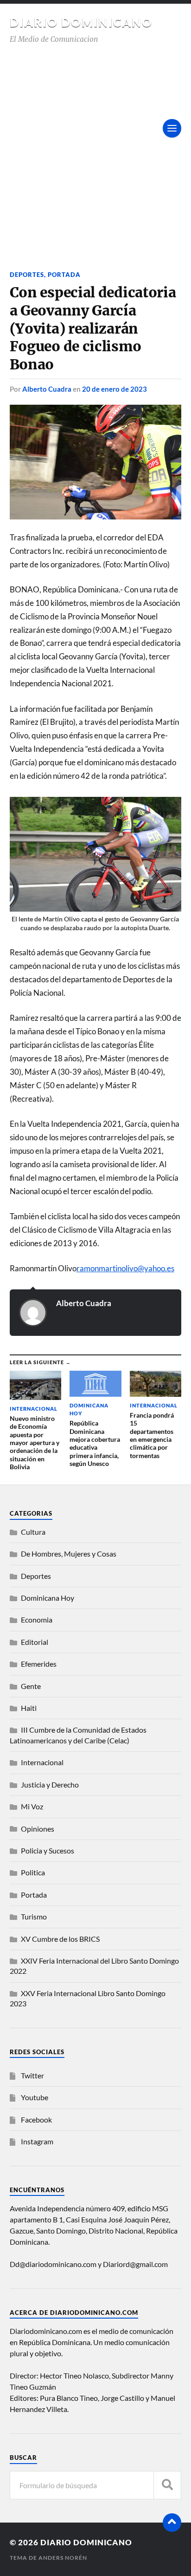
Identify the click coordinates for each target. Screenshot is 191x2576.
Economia (37, 1620)
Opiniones (38, 1829)
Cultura (33, 1532)
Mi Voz (32, 1806)
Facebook (36, 2119)
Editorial (35, 1642)
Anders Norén (63, 2558)
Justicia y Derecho (50, 1784)
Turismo (34, 1916)
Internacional (42, 1762)
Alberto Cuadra (47, 389)
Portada (64, 275)
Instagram (37, 2141)
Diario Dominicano (81, 22)
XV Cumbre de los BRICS (60, 1939)
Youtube (35, 2097)
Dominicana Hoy (48, 1598)
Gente (31, 1686)
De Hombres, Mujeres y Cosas (69, 1554)
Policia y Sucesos (48, 1850)
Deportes (27, 275)
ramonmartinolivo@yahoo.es (125, 1268)
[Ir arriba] (172, 2523)
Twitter (32, 2075)
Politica (33, 1872)
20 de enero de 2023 (115, 389)
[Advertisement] (95, 145)
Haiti (29, 1708)
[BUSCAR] (167, 2485)
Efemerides (39, 1664)
